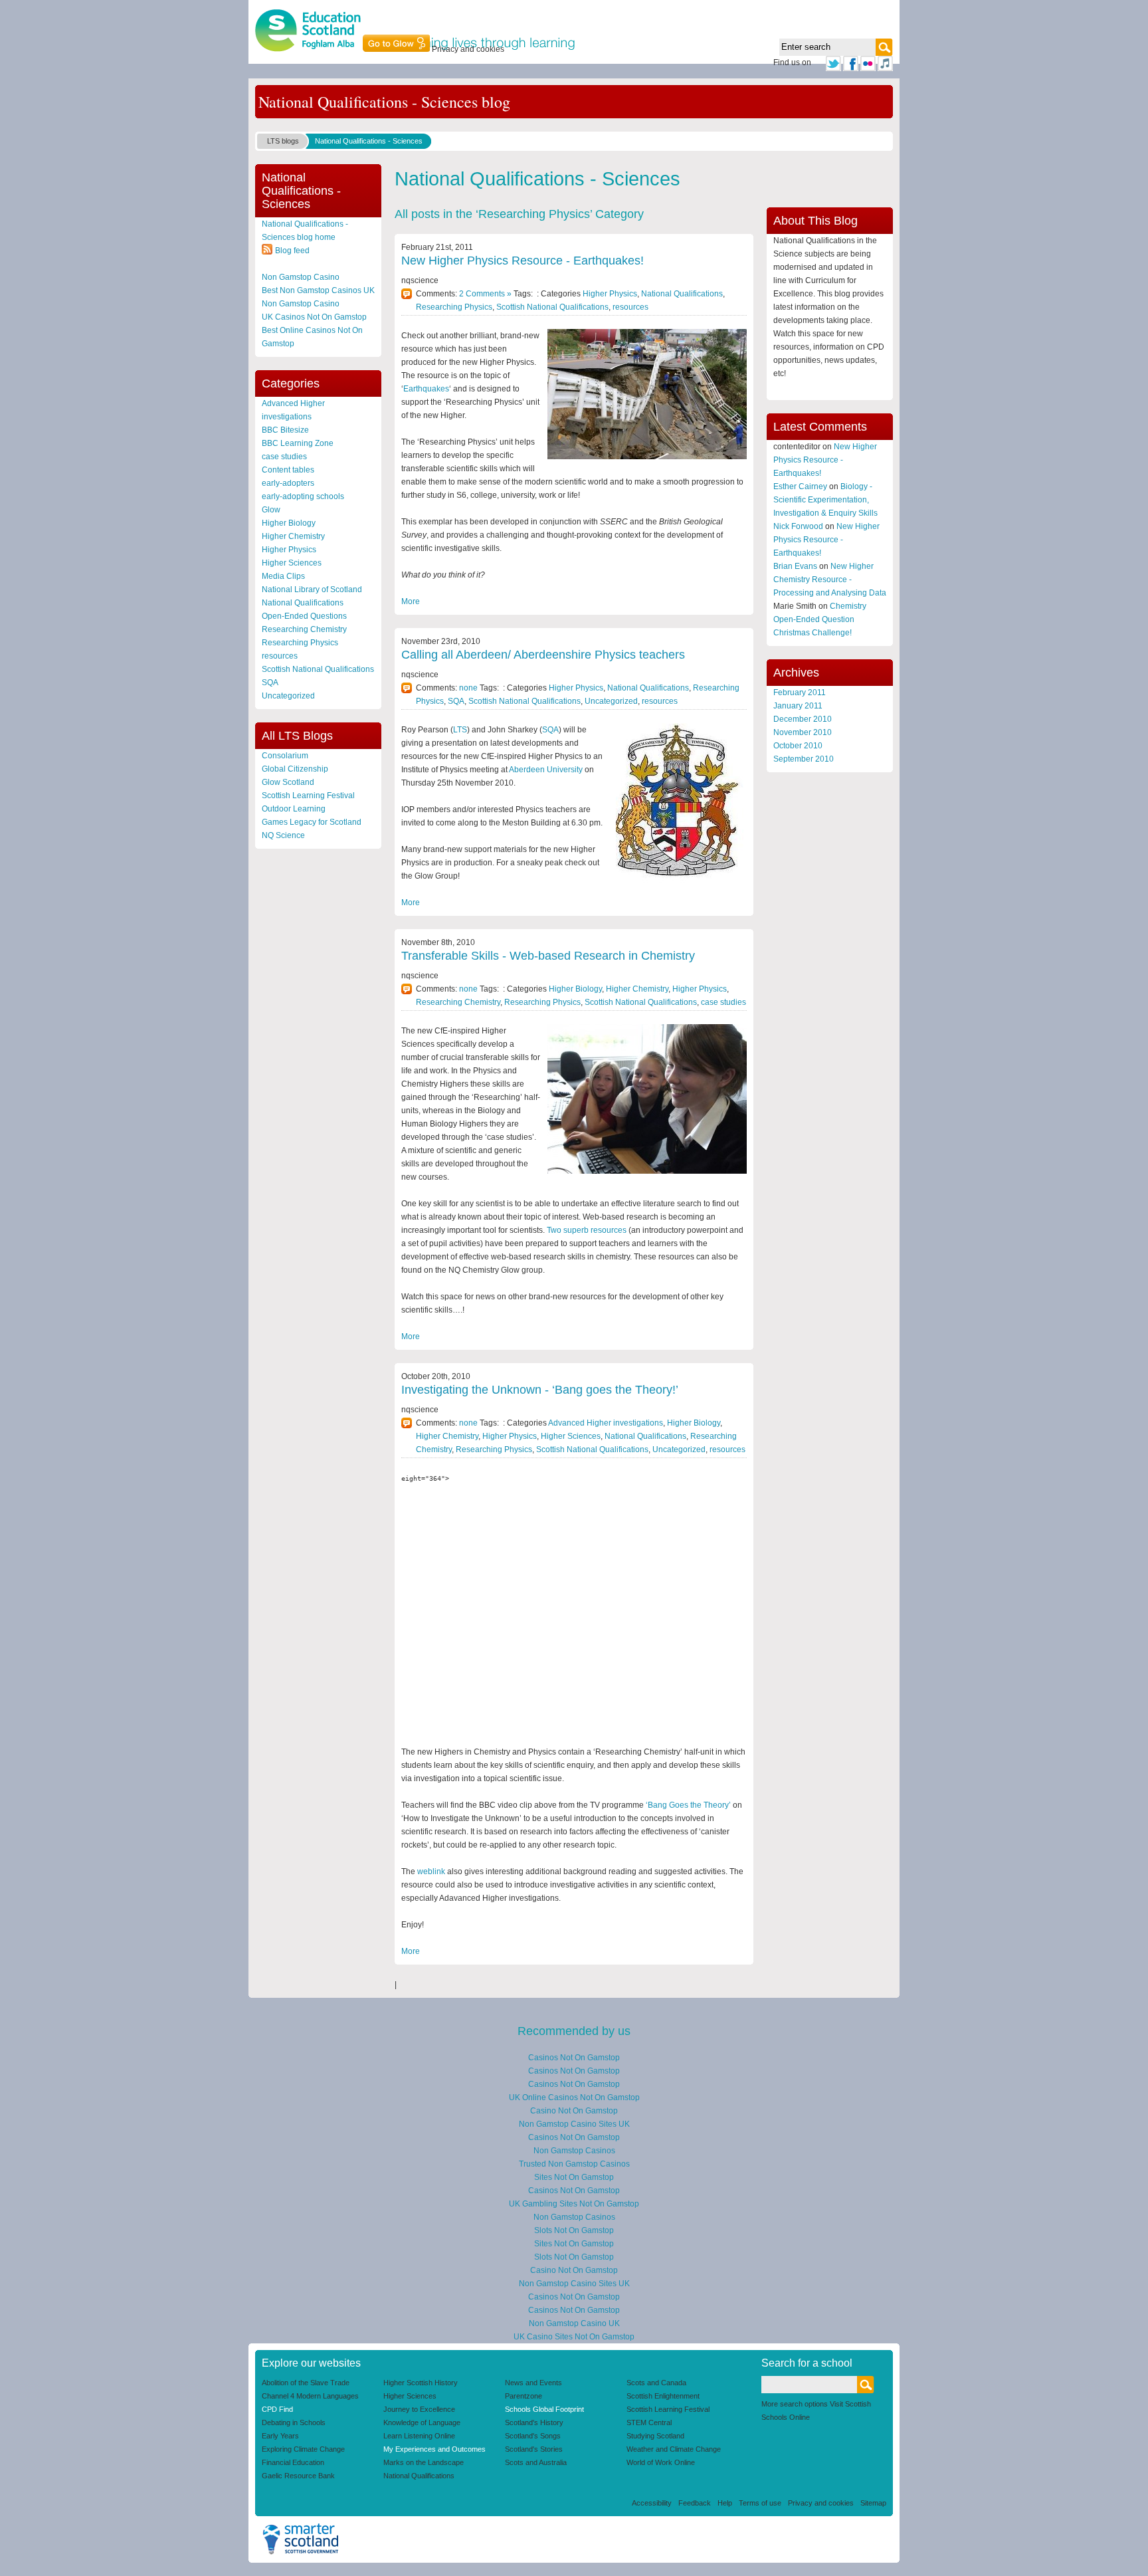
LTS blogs (283, 141)
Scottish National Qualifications (318, 669)
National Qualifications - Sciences (369, 141)
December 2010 (803, 719)
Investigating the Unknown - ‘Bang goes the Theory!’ (540, 1390)
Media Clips (283, 576)
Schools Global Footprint (544, 2409)
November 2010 (803, 732)
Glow (271, 510)
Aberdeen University (547, 770)
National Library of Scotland (312, 590)
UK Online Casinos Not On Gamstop (574, 2097)
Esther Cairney (800, 486)
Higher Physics (289, 550)
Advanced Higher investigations (606, 1423)
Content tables (288, 470)
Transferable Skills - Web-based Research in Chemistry (548, 956)
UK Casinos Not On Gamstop (314, 317)
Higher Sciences (292, 563)
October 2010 (798, 746)
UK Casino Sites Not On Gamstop (574, 2337)
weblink (431, 1872)
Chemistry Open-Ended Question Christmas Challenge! (820, 619)
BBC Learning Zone (298, 443)
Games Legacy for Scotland (312, 822)
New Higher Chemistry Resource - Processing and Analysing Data (830, 580)
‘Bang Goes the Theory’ (689, 1805)
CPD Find (277, 2409)
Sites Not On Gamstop (574, 2177)
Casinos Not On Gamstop (574, 2058)
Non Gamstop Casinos (574, 2151)
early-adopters (288, 483)
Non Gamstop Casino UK (574, 2323)
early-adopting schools (303, 496)
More (411, 601)
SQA (270, 683)
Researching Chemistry (304, 629)
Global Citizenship (295, 769)
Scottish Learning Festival (308, 796)
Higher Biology (289, 523)
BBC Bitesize (285, 430)
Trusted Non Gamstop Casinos (574, 2164)
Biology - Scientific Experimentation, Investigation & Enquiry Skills (825, 500)
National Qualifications (303, 603)
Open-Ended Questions (304, 616)
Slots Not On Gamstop (574, 2230)
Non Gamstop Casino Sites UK (574, 2124)
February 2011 (800, 693)
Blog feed (292, 251)
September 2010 (804, 759)
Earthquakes (426, 389)
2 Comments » (485, 294)
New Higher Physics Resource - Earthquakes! (523, 261)
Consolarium (285, 756)
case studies (284, 457)
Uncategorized (288, 696)
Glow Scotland (288, 782)
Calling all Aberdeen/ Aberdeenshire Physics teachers (543, 655)
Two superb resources (588, 1230)
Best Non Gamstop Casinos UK (318, 290)
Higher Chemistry (293, 536)
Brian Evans (795, 566)
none (468, 688)
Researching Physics (300, 643)
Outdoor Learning (294, 809)
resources (280, 656)
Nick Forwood (798, 526)
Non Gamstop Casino (301, 277)
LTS (460, 730)
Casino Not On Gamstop (574, 2111)
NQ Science (283, 835)
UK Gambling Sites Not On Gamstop (574, 2204)
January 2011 (798, 706)
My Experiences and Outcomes (434, 2449)
